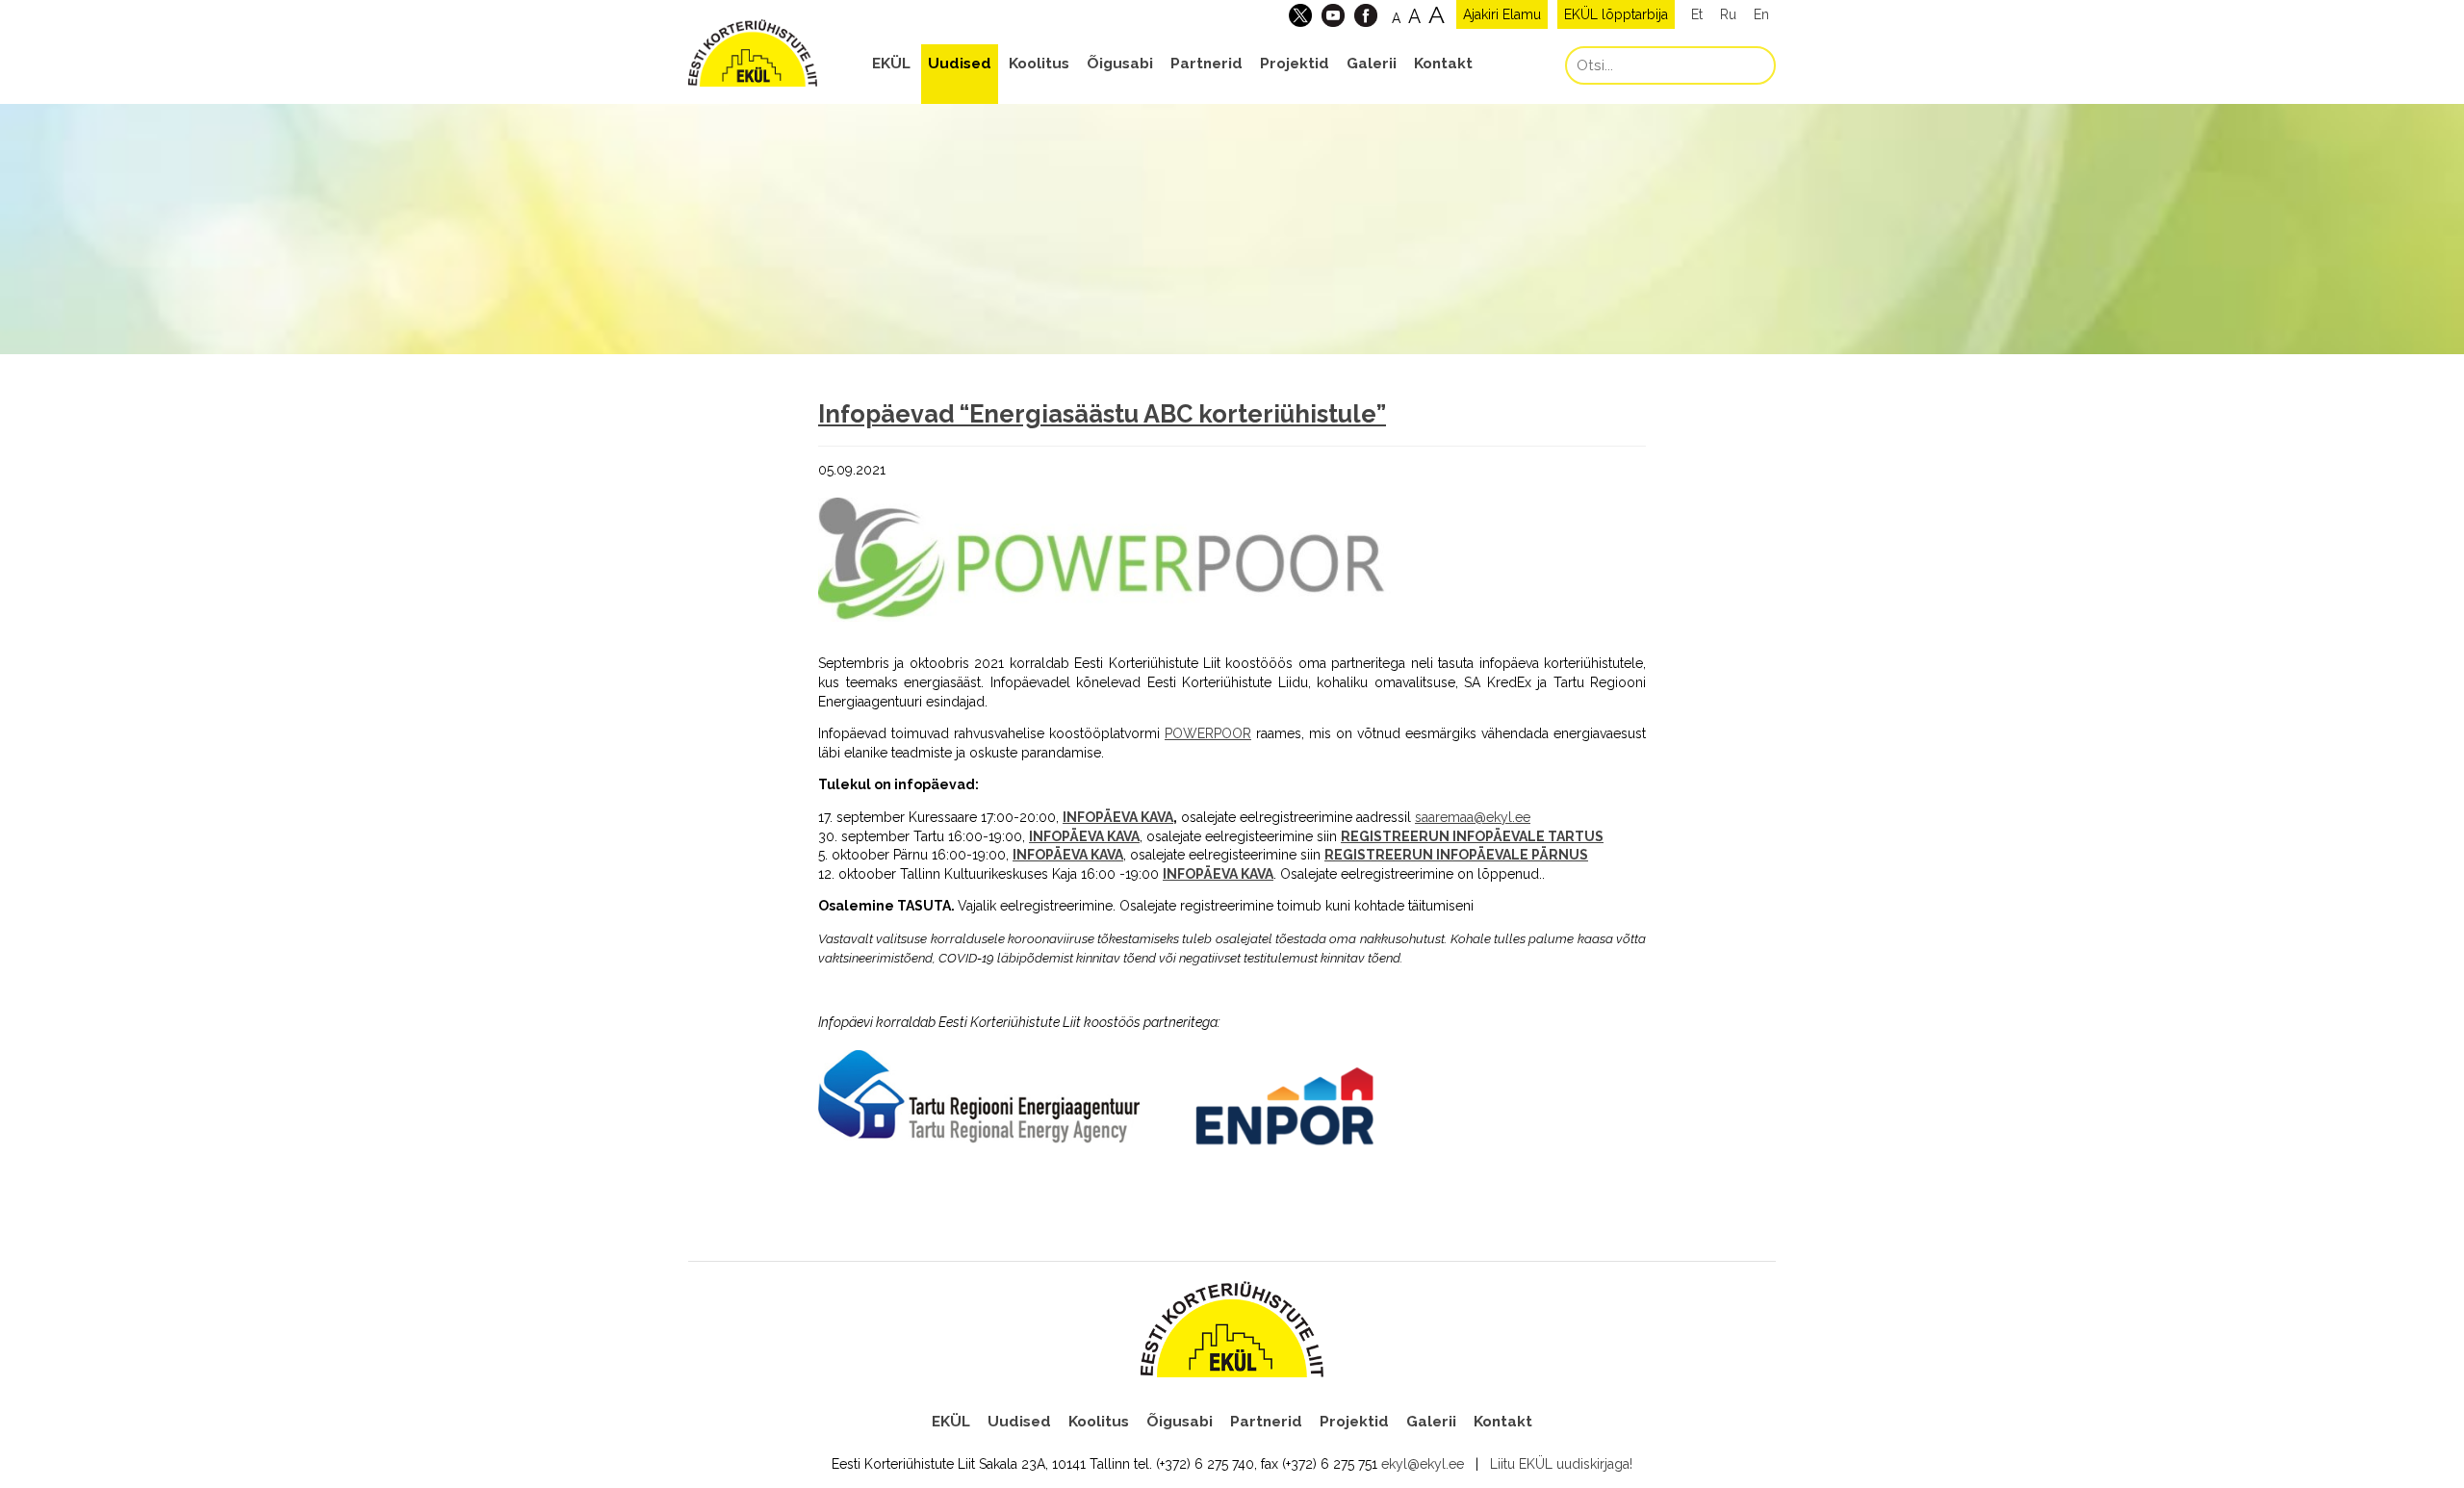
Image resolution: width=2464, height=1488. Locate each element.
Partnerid (1206, 64)
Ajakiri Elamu (1502, 14)
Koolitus (1039, 64)
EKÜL (891, 64)
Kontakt (1443, 64)
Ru (1728, 14)
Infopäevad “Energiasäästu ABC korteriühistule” (1102, 414)
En (1761, 14)
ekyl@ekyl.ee (1423, 1464)
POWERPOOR (1208, 733)
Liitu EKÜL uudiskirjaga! (1561, 1464)
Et (1697, 14)
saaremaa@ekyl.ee (1473, 817)
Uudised (960, 64)
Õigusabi (1120, 64)
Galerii (1372, 64)
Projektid (1295, 64)
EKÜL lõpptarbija (1616, 14)
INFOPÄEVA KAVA (1118, 817)
